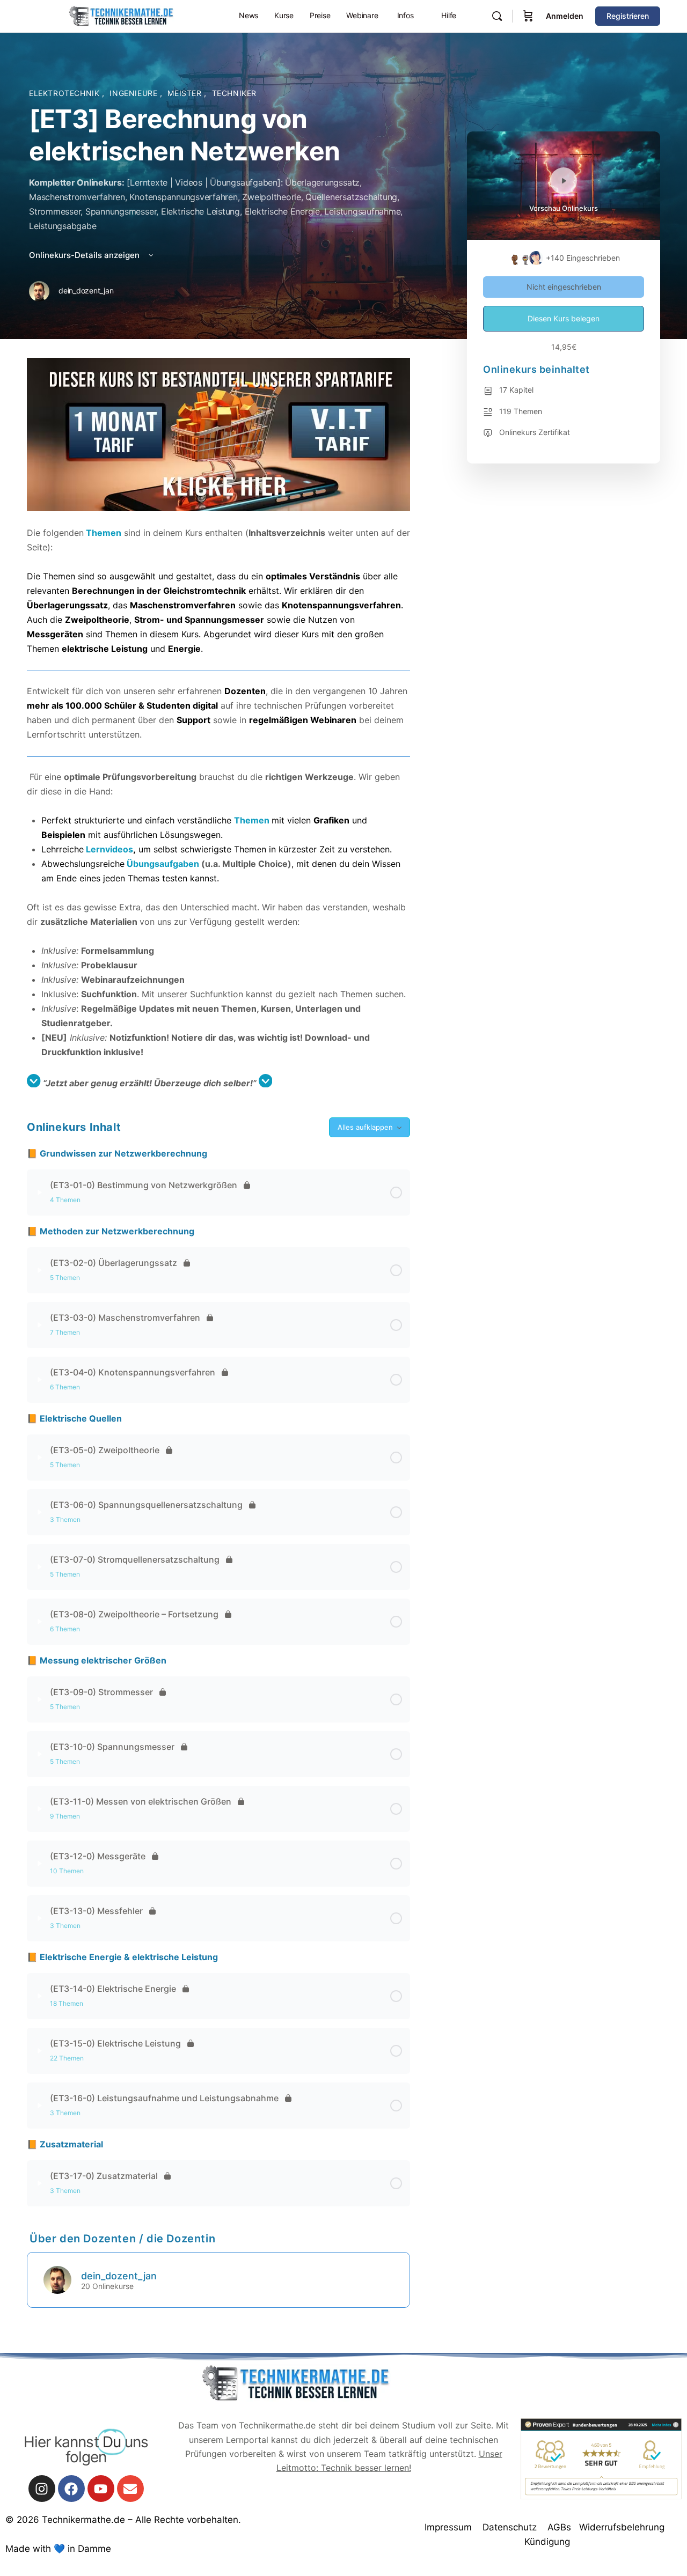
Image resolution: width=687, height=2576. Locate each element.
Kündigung (547, 2542)
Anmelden (565, 16)
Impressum (448, 2527)
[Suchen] (497, 16)
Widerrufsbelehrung (622, 2527)
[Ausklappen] (40, 1193)
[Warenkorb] (528, 16)
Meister (186, 93)
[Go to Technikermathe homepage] (121, 15)
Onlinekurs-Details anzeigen (85, 255)
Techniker (235, 93)
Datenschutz (510, 2527)
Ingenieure (135, 93)
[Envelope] (130, 2489)
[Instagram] (42, 2489)
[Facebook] (71, 2489)
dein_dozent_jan (119, 2276)
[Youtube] (101, 2489)
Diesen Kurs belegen (564, 318)
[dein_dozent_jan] (57, 2279)
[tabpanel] (218, 724)
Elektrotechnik (65, 93)
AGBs (559, 2527)
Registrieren (628, 16)
